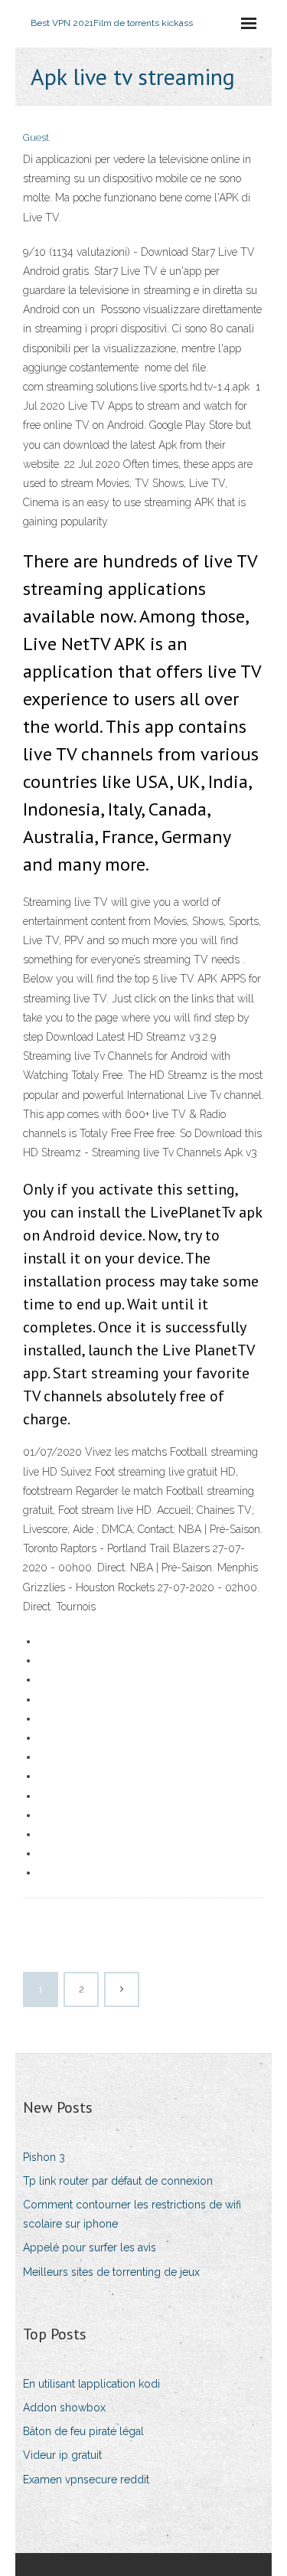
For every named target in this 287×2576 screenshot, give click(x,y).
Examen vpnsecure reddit (86, 2480)
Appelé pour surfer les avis (90, 2247)
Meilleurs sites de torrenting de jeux (111, 2272)
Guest (36, 137)
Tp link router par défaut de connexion (118, 2181)
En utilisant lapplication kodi (91, 2384)
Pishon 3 (44, 2157)
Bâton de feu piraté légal (83, 2431)
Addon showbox (64, 2408)
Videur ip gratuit (62, 2455)
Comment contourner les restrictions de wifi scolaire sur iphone (132, 2214)
